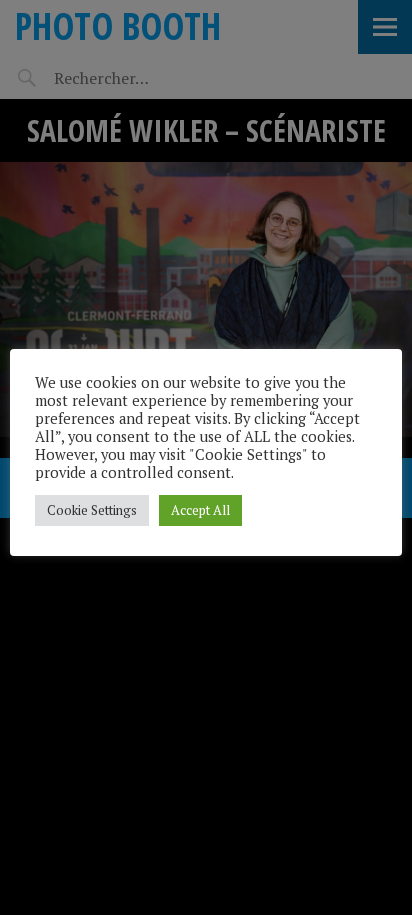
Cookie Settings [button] (92, 510)
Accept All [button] (200, 510)
